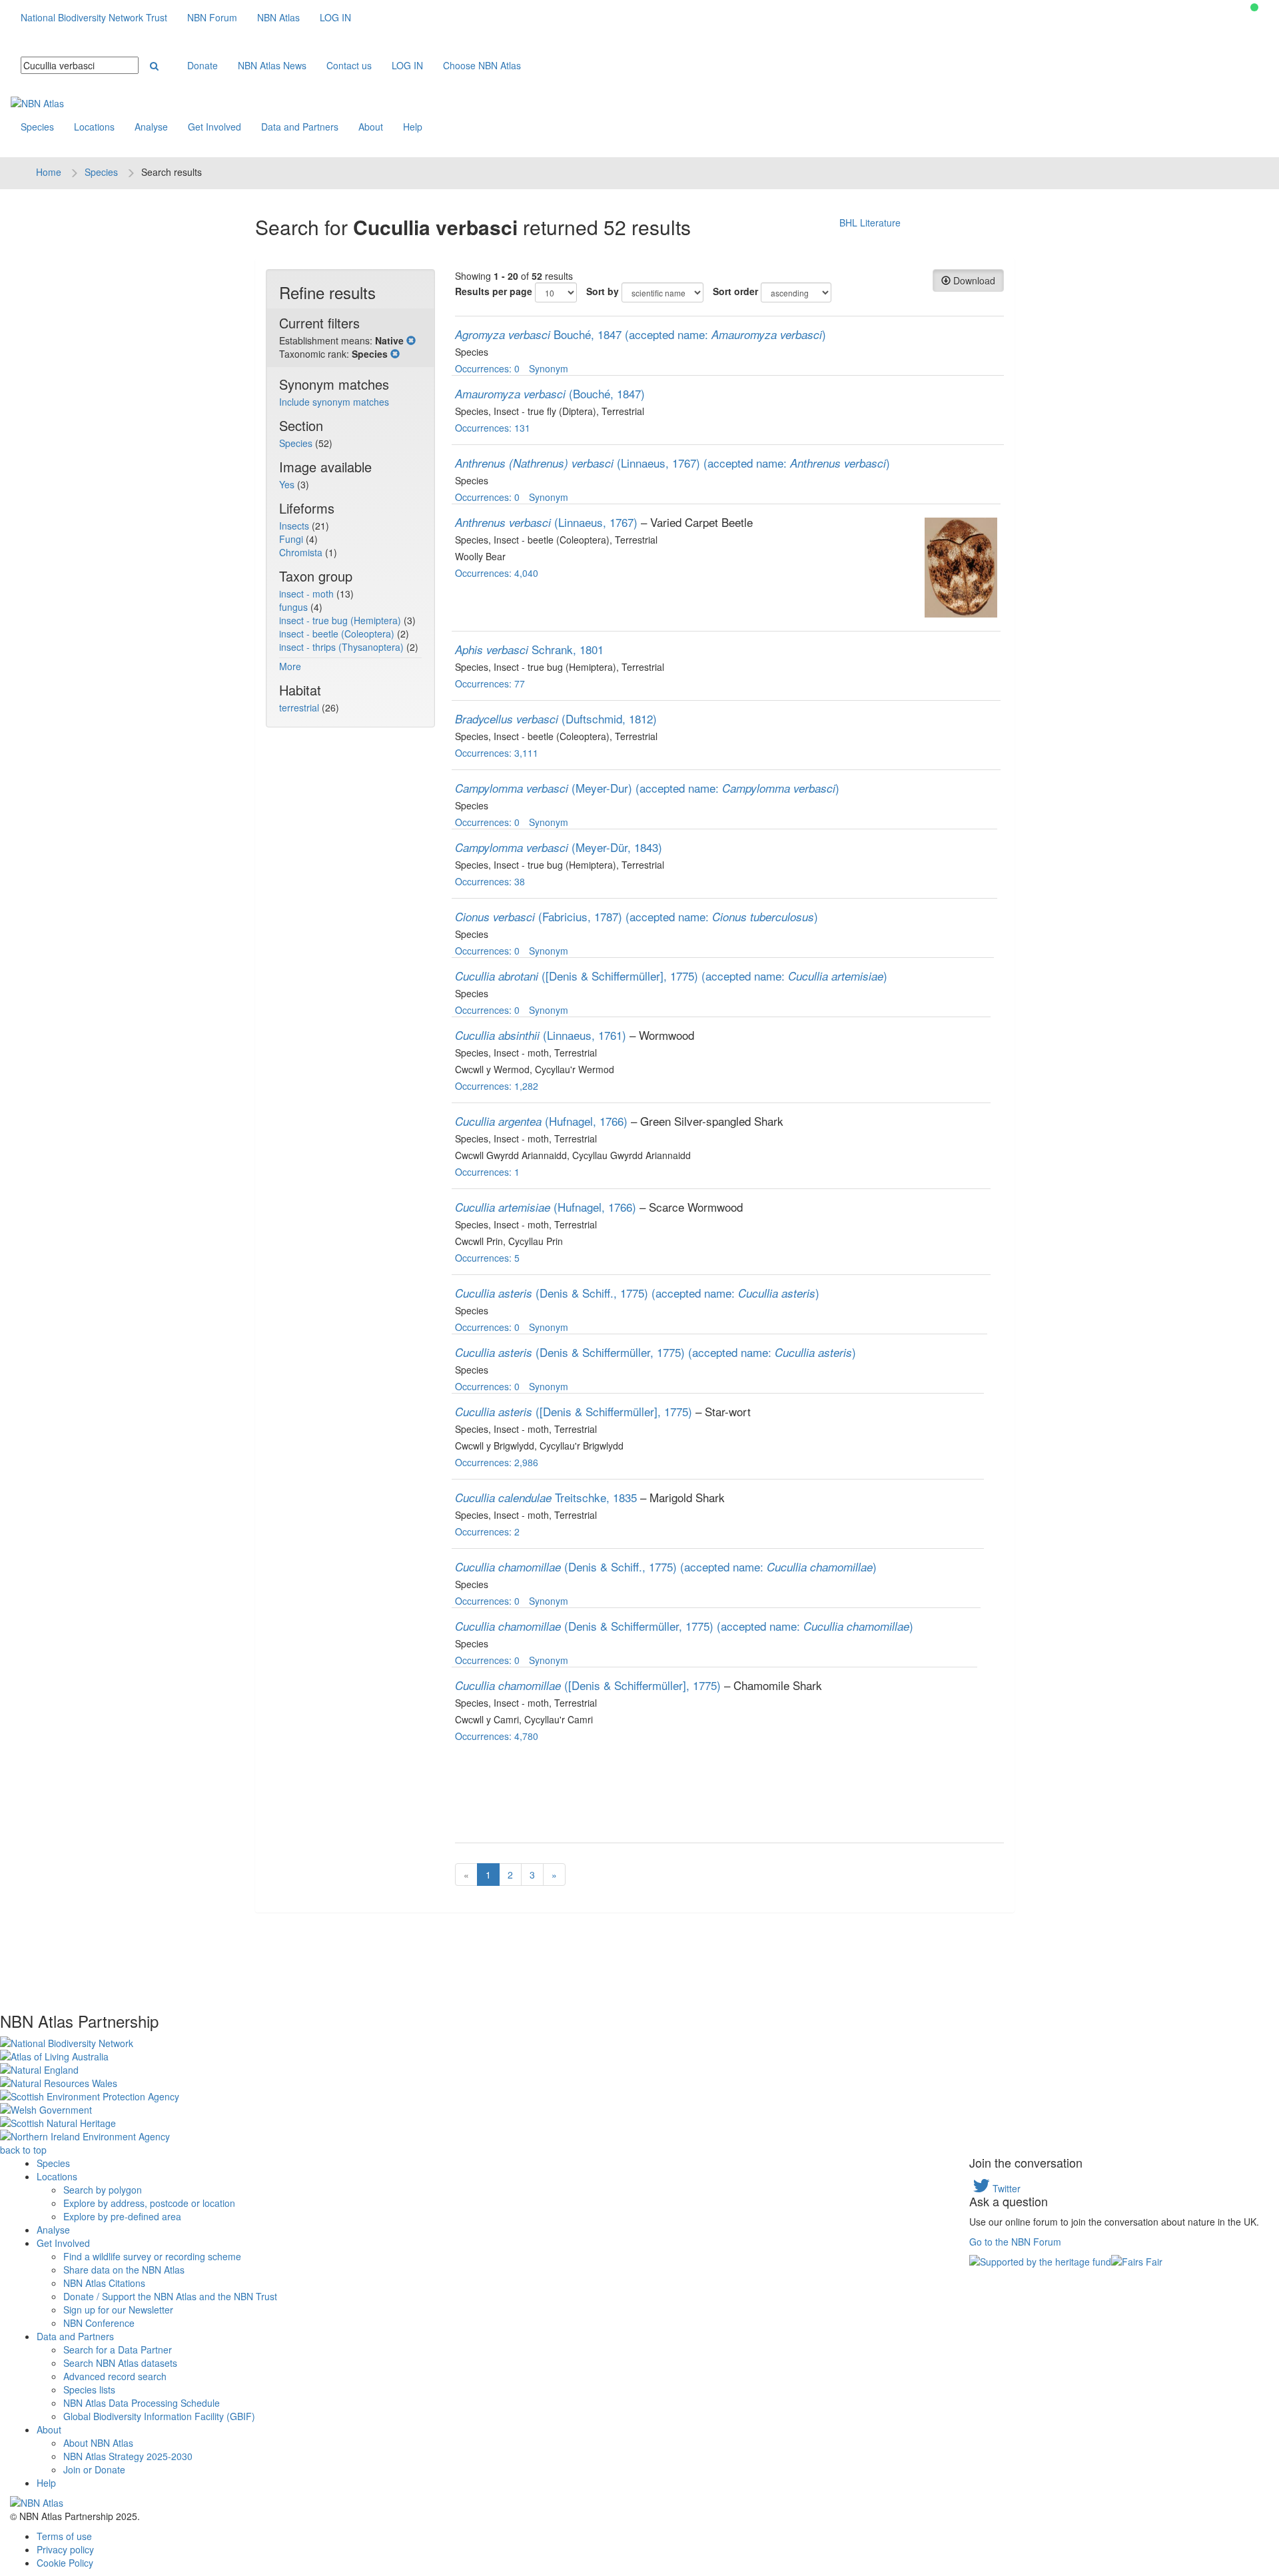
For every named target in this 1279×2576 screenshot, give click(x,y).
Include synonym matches (334, 402)
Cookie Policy (65, 2563)
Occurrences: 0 (487, 368)
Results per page (494, 291)
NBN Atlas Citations (104, 2283)
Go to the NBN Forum (1015, 2242)
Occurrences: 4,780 (497, 1736)
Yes (288, 484)
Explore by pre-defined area (122, 2216)
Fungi (292, 539)
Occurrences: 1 (487, 1172)
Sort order (735, 291)
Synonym (549, 368)
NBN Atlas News (272, 65)
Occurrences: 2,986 (497, 1462)
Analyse (151, 127)
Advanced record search (115, 2376)
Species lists (89, 2389)
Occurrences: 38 (490, 881)
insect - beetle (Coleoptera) (338, 634)
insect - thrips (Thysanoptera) (343, 647)
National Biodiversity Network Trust (94, 17)
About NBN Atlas (98, 2443)
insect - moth (308, 594)
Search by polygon (103, 2190)
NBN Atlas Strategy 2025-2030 (128, 2456)
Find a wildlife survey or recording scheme (152, 2256)
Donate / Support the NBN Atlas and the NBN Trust (170, 2296)
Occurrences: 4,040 (497, 573)
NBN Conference (99, 2323)
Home (49, 172)
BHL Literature (870, 222)
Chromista (302, 552)
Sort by (603, 291)
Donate (203, 65)
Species (37, 127)
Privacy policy (65, 2549)
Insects (295, 526)
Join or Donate (94, 2469)
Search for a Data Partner (118, 2350)
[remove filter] (411, 340)
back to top (23, 2150)
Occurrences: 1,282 (497, 1086)
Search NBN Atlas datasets (120, 2363)
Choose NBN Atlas (482, 65)
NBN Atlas (278, 17)
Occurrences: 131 (493, 428)
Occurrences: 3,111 (497, 753)
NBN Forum (212, 17)
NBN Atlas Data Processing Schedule (142, 2403)
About (371, 127)
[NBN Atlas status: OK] (1254, 7)
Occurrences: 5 (487, 1258)
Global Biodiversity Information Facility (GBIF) (159, 2416)
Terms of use (64, 2536)
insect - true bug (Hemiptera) (341, 620)
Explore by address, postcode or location (149, 2203)
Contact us (349, 65)
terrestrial (300, 707)
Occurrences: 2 (487, 1531)
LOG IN (335, 17)
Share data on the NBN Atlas (124, 2270)
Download (973, 280)
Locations (94, 127)
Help (413, 127)
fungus (295, 607)
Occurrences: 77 (490, 683)
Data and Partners (300, 127)
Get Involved (214, 127)
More (290, 666)
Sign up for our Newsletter (118, 2310)
